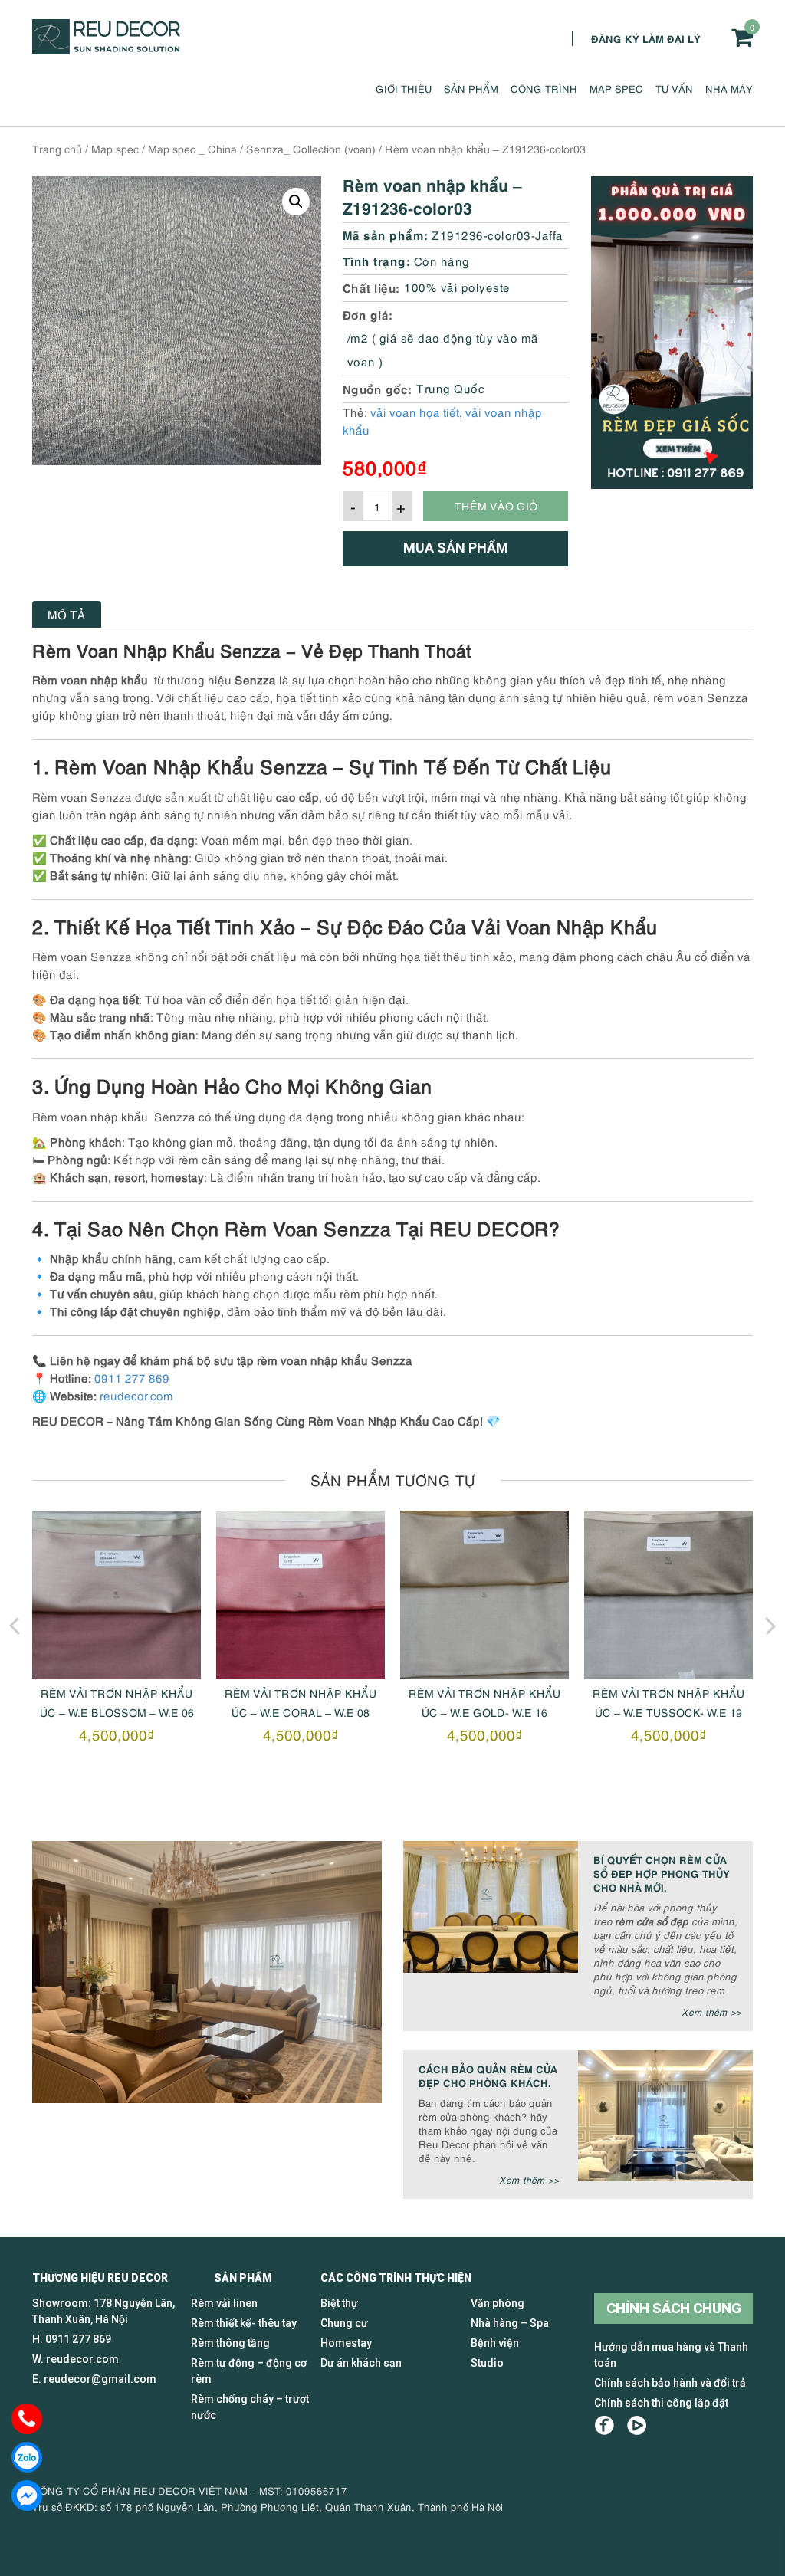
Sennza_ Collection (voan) (311, 148)
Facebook (604, 2425)
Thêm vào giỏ (496, 505)
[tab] (67, 614)
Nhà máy (729, 88)
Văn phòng (498, 2303)
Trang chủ (57, 148)
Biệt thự (339, 2303)
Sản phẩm (471, 88)
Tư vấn (674, 88)
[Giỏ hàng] (742, 37)
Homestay (346, 2343)
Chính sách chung (674, 2308)
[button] (296, 202)
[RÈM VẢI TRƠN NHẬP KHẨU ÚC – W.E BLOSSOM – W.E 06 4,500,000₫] (117, 1595)
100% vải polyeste (457, 287)
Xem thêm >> (711, 2012)
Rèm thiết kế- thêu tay (244, 2323)
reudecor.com (136, 1395)
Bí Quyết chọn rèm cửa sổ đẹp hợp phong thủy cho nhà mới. (662, 1873)
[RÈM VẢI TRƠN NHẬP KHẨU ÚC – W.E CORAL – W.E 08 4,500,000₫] (301, 1595)
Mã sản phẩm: (386, 234)
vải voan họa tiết (415, 412)
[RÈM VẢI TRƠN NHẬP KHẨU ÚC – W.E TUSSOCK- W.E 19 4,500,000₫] (668, 1595)
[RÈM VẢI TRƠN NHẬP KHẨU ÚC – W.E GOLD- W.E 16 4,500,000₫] (484, 1595)
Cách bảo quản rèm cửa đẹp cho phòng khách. (488, 2075)
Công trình (544, 88)
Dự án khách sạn (361, 2363)
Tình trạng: (377, 260)
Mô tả (67, 614)
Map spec (616, 88)
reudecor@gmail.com (100, 2379)
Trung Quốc (450, 388)
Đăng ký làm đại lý (646, 38)
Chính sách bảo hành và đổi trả (670, 2383)
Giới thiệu (404, 88)
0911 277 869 (132, 1377)
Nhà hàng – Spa (510, 2323)
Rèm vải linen (224, 2303)
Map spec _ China (192, 148)
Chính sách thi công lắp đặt (661, 2403)
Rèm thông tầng (230, 2343)
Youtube (637, 2425)
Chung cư (344, 2323)
